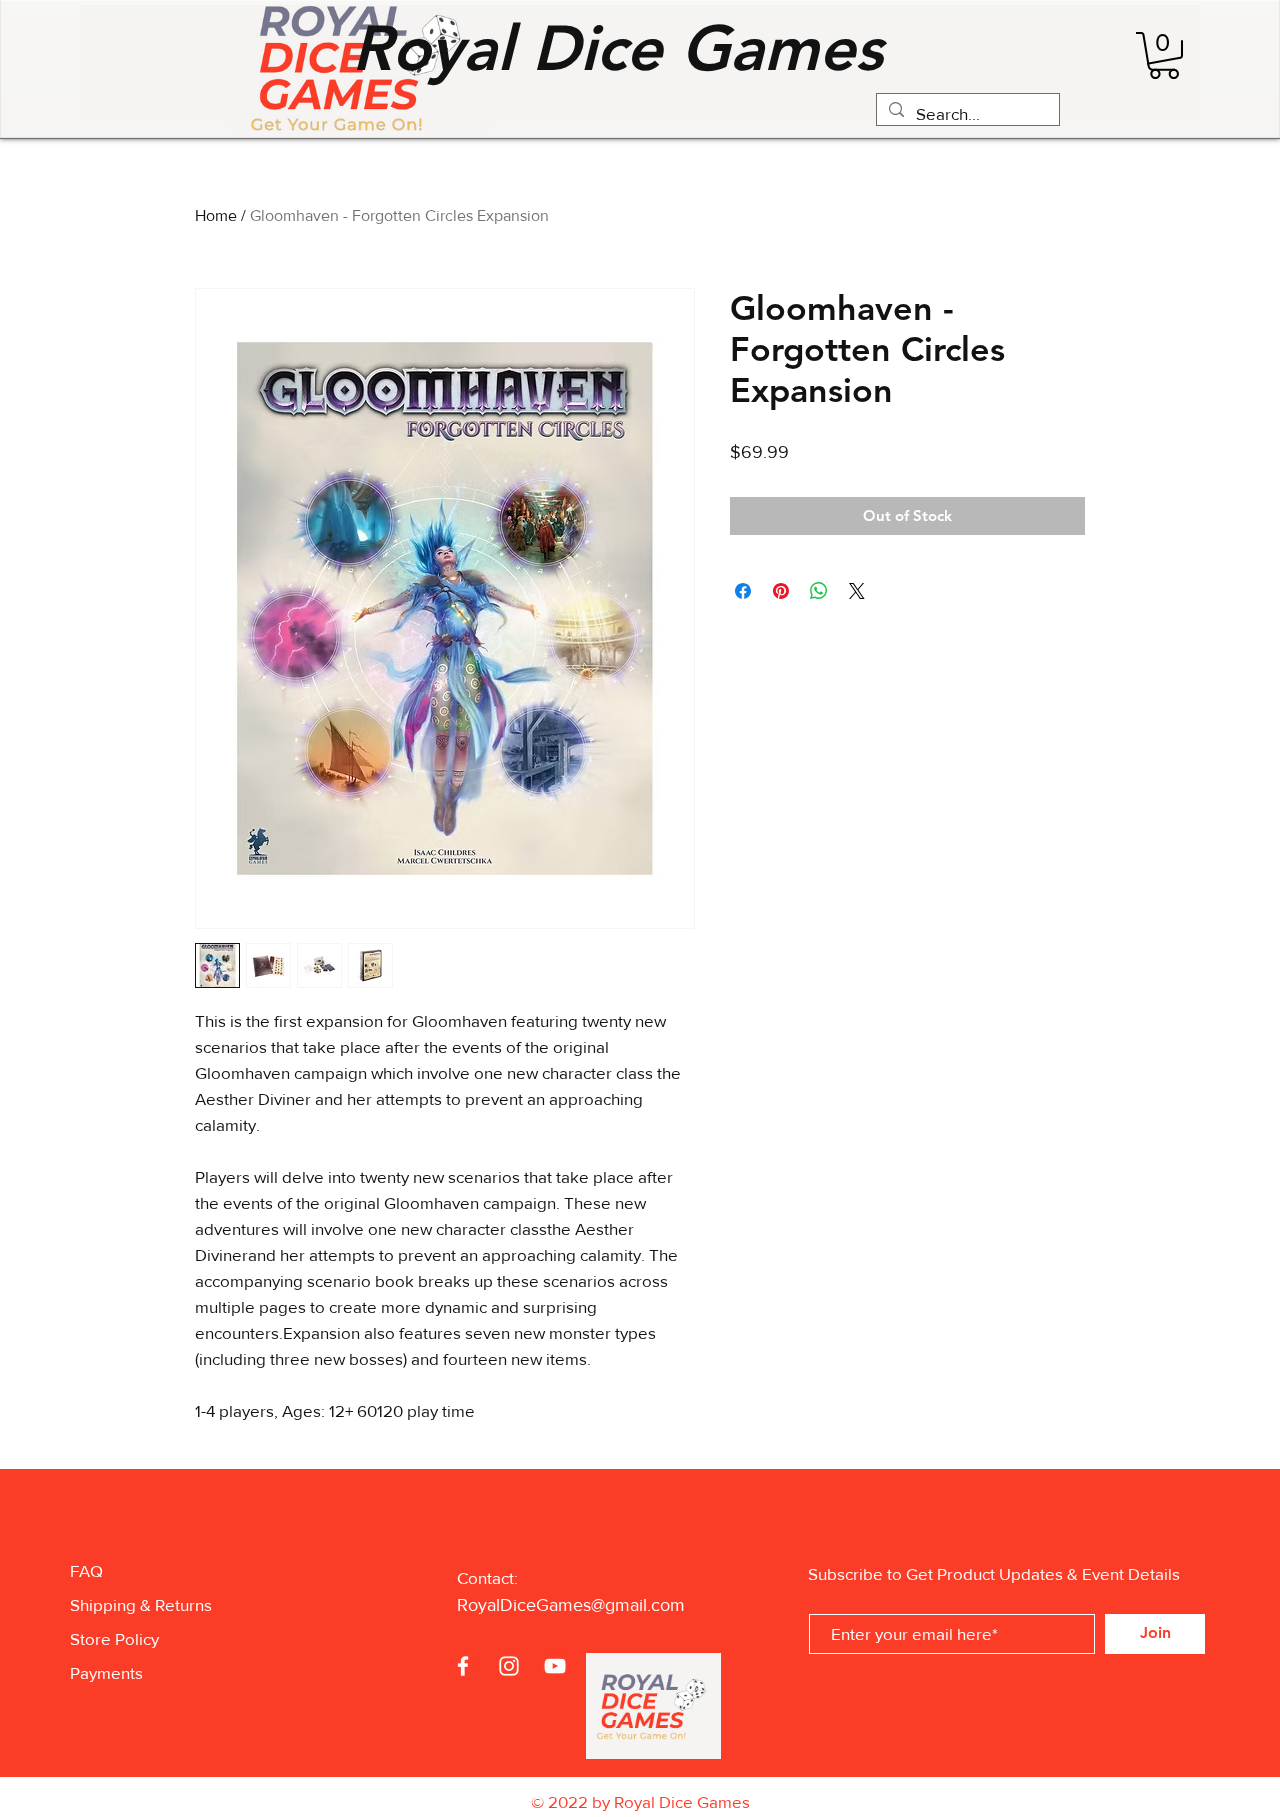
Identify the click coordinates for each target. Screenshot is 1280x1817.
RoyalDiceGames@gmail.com (571, 1605)
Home (216, 215)
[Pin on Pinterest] (781, 591)
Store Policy (114, 1638)
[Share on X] (857, 591)
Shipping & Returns (141, 1604)
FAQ (86, 1570)
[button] (1164, 55)
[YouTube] (555, 1666)
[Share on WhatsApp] (819, 591)
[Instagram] (509, 1666)
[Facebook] (463, 1666)
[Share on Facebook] (743, 591)
